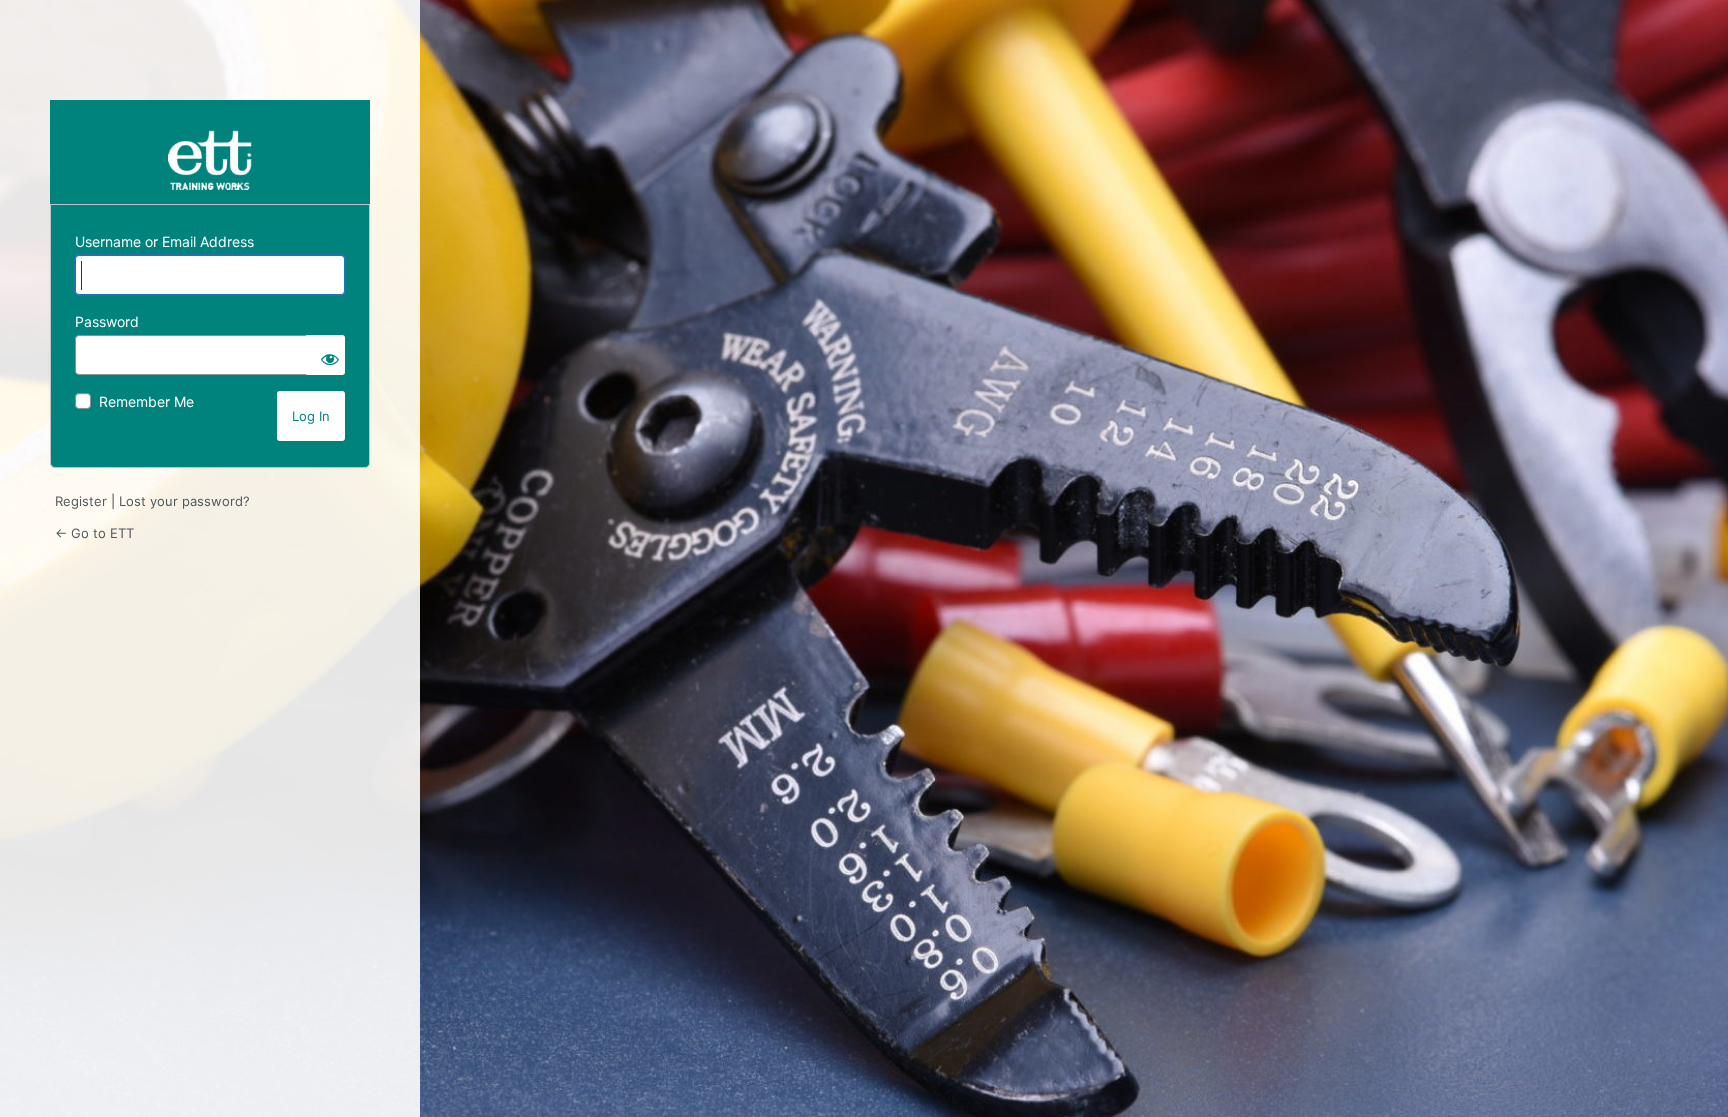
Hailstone (210, 152)
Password (107, 321)
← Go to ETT (94, 533)
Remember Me (146, 401)
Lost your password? (184, 501)
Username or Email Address (164, 241)
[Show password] (325, 355)
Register (81, 501)
